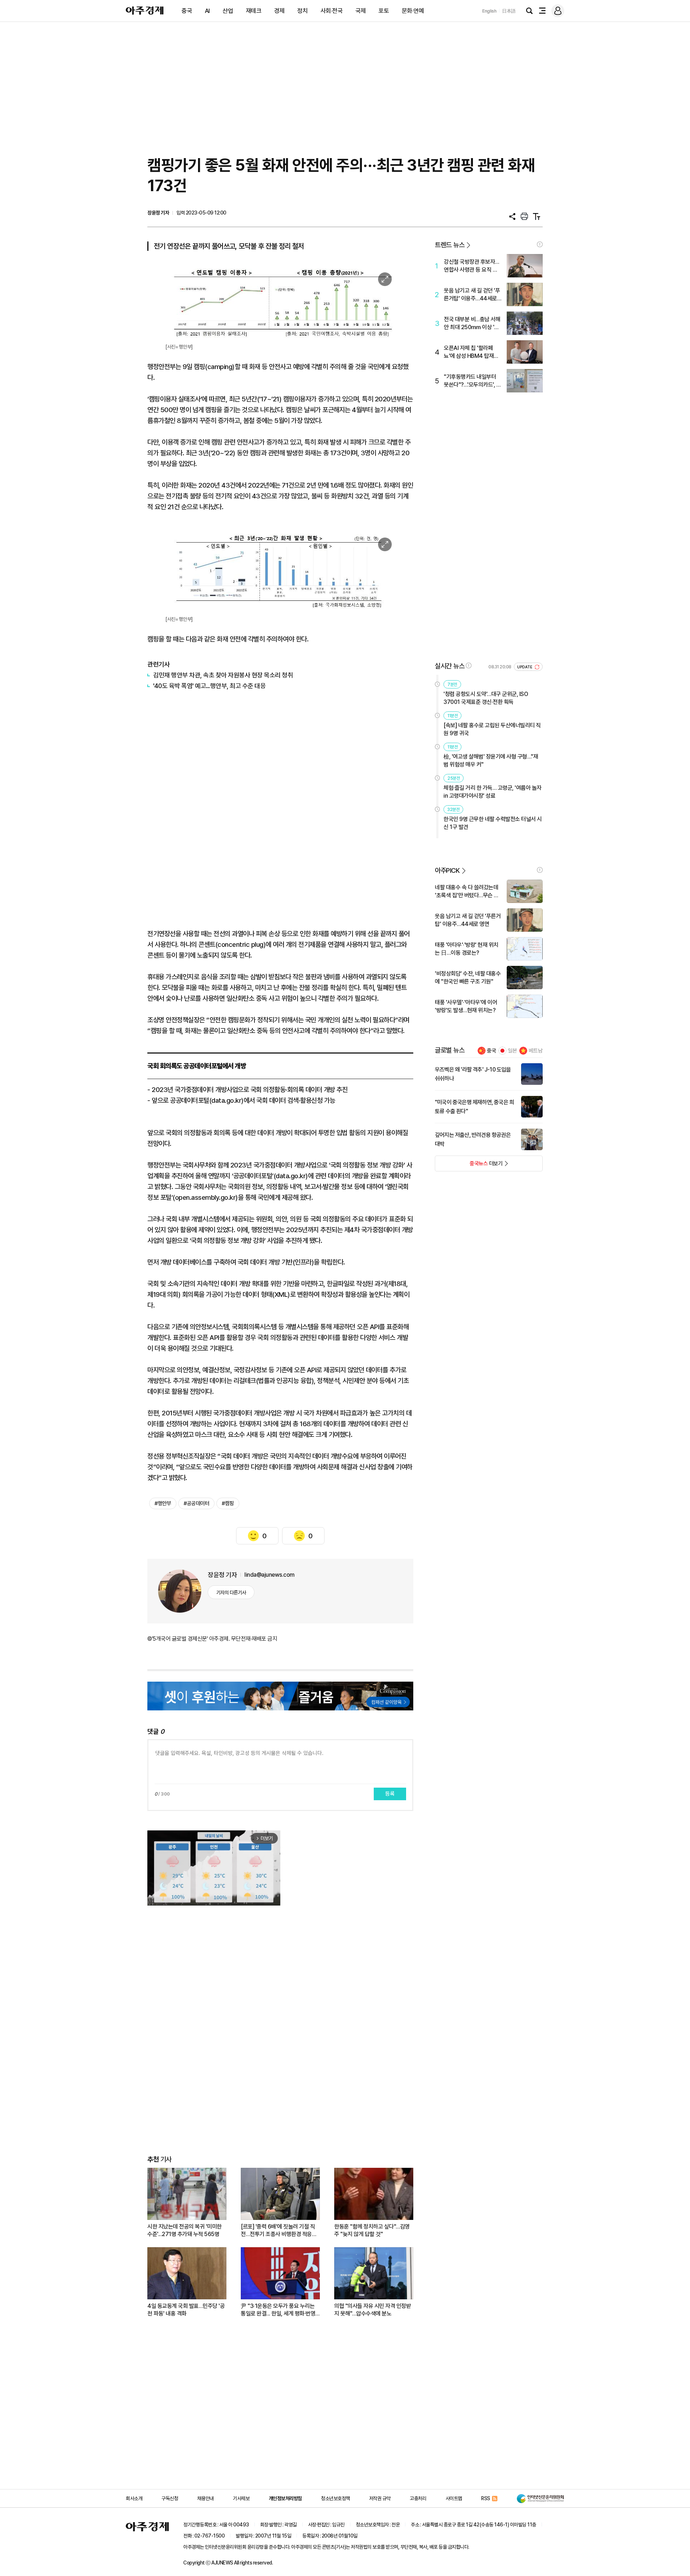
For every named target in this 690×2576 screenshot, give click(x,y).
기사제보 (241, 2498)
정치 (302, 11)
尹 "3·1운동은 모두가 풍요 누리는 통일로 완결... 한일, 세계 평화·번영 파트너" (278, 2310)
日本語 (509, 11)
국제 (361, 11)
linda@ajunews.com (270, 1575)
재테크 (254, 11)
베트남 (536, 1051)
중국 (187, 11)
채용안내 (206, 2498)
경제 (279, 11)
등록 (390, 1794)
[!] (540, 244)
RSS (486, 2498)
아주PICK (447, 870)
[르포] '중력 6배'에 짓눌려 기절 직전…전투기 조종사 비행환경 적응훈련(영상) (279, 2231)
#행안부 (163, 1503)
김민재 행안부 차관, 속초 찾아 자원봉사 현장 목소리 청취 (223, 675)
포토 (384, 11)
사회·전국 (332, 11)
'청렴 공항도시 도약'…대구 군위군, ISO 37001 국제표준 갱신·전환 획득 (486, 698)
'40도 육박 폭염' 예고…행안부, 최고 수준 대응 (209, 686)
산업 (228, 11)
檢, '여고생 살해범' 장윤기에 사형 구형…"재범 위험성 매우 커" (491, 761)
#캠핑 (228, 1503)
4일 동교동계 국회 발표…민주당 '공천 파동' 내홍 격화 (186, 2310)
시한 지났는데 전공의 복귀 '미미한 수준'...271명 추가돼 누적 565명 (185, 2230)
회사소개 (134, 2498)
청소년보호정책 (335, 2498)
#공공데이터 (196, 1503)
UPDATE (525, 667)
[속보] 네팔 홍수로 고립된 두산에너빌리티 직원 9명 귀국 (492, 729)
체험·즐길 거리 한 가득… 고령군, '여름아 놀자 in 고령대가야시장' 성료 (493, 792)
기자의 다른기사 (231, 1593)
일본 (512, 1051)
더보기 (469, 1166)
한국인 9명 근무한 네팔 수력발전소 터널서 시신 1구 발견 (493, 823)
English (489, 11)
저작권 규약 (380, 2498)
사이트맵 (454, 2498)
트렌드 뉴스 (450, 245)
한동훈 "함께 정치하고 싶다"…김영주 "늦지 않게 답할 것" (372, 2230)
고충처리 (418, 2498)
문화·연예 (413, 11)
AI (207, 11)
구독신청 (170, 2498)
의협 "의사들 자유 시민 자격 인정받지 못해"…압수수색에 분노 (372, 2310)
